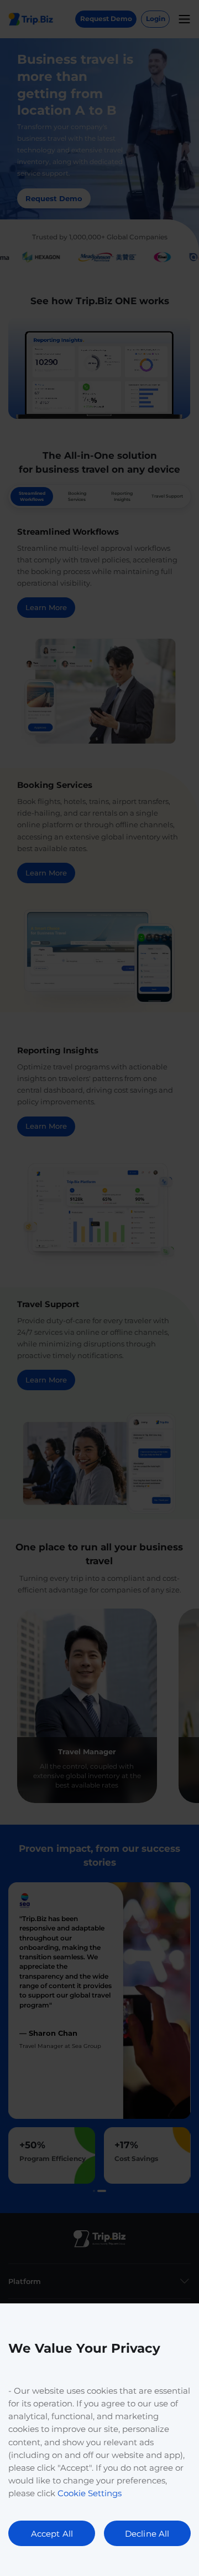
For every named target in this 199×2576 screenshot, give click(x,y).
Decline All (147, 2534)
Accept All (52, 2534)
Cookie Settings (90, 2493)
